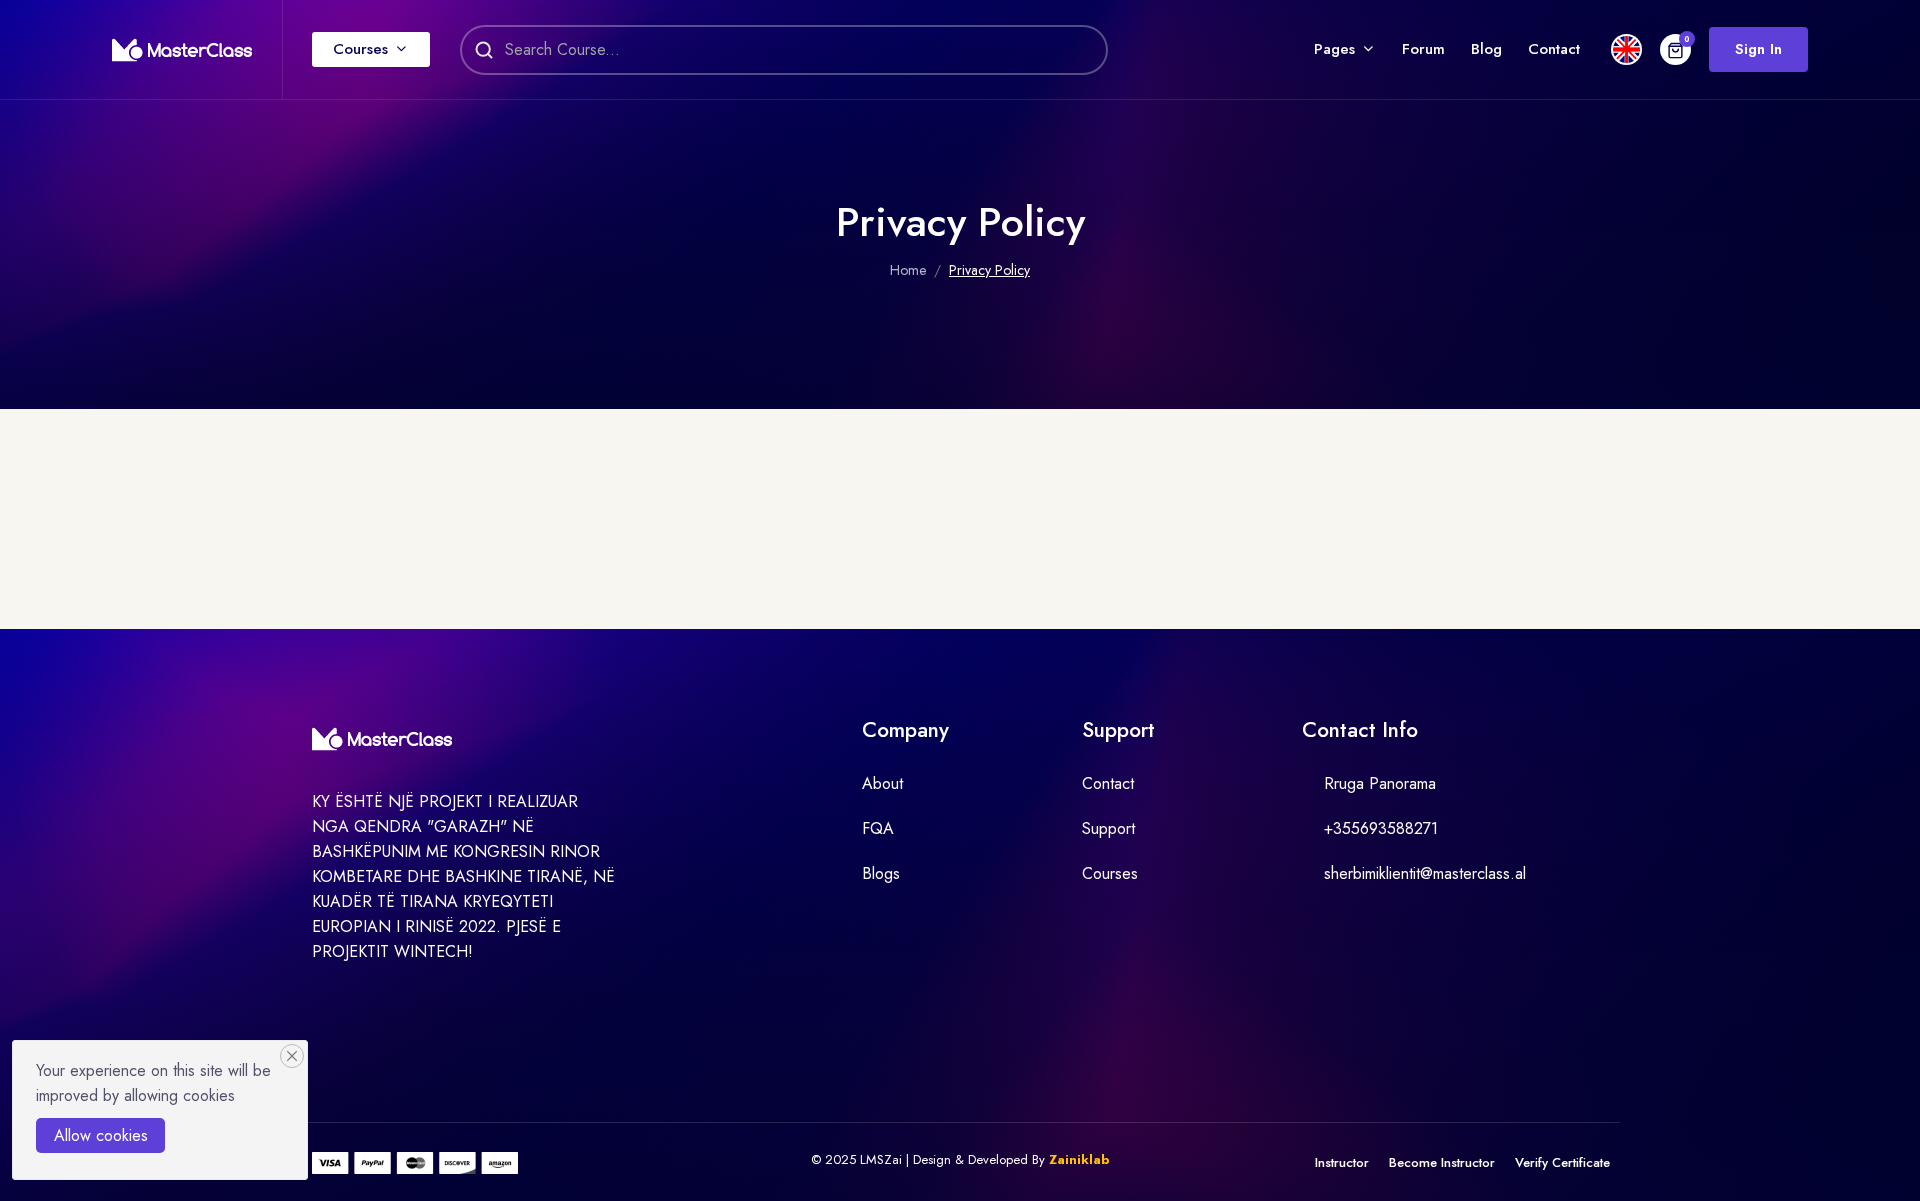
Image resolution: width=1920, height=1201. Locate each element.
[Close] (292, 1056)
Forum (1423, 49)
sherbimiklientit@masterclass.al (1425, 873)
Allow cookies (101, 1135)
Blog (1486, 49)
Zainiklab (1079, 1159)
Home (908, 270)
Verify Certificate (1562, 1162)
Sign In (1758, 49)
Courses (360, 49)
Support (1108, 828)
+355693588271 (1381, 828)
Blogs (881, 873)
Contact (1554, 49)
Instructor (1342, 1162)
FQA (878, 828)
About (882, 783)
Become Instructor (1442, 1162)
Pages (1334, 49)
